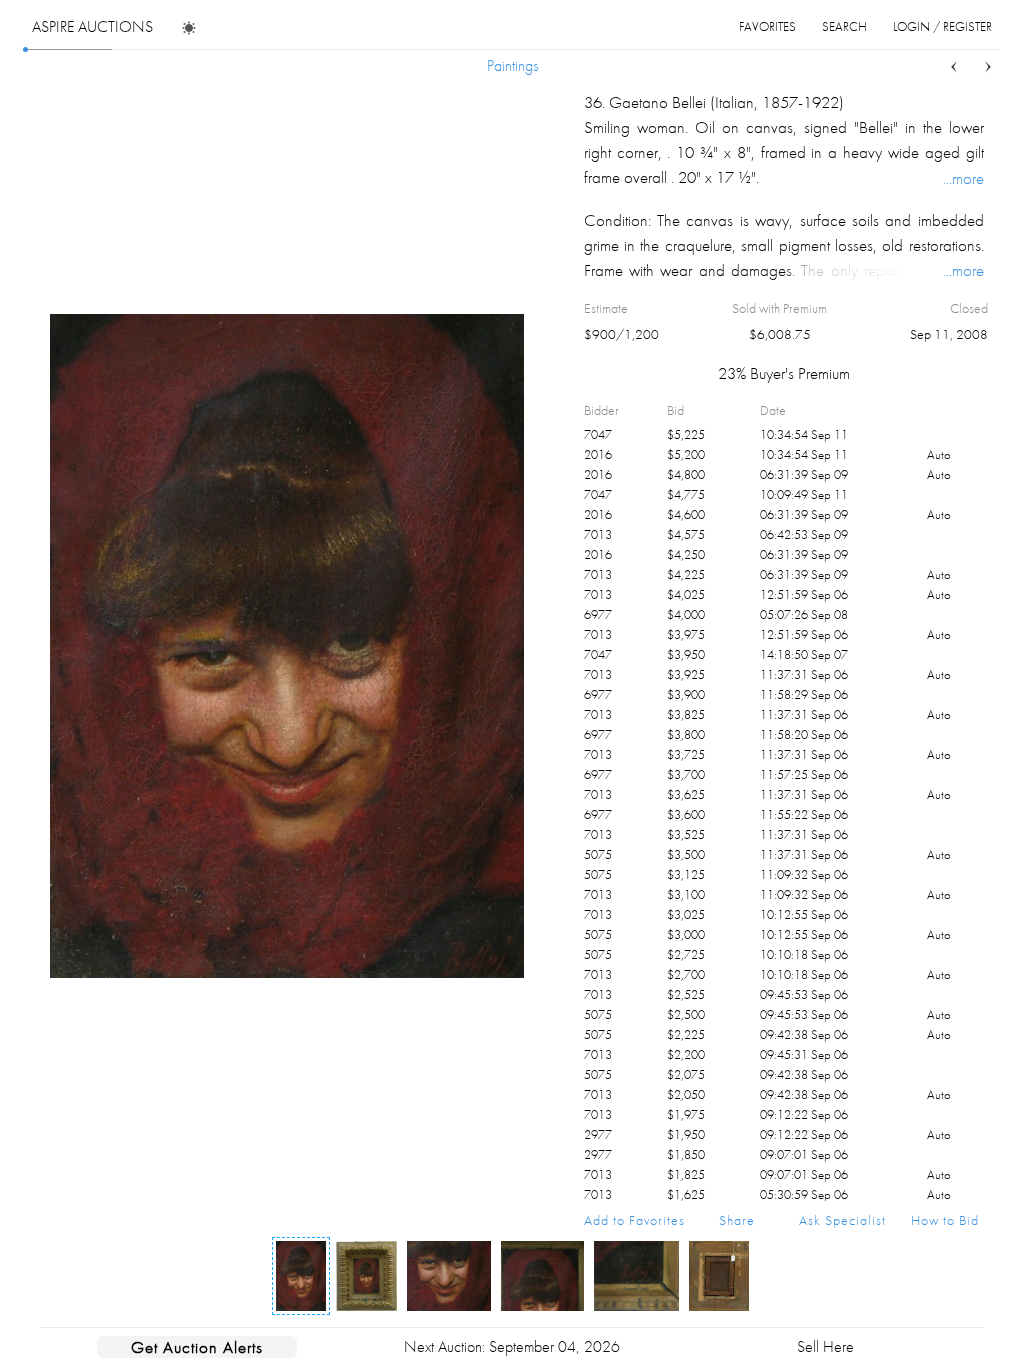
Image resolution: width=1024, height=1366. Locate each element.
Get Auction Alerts (197, 1347)
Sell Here (825, 1346)
